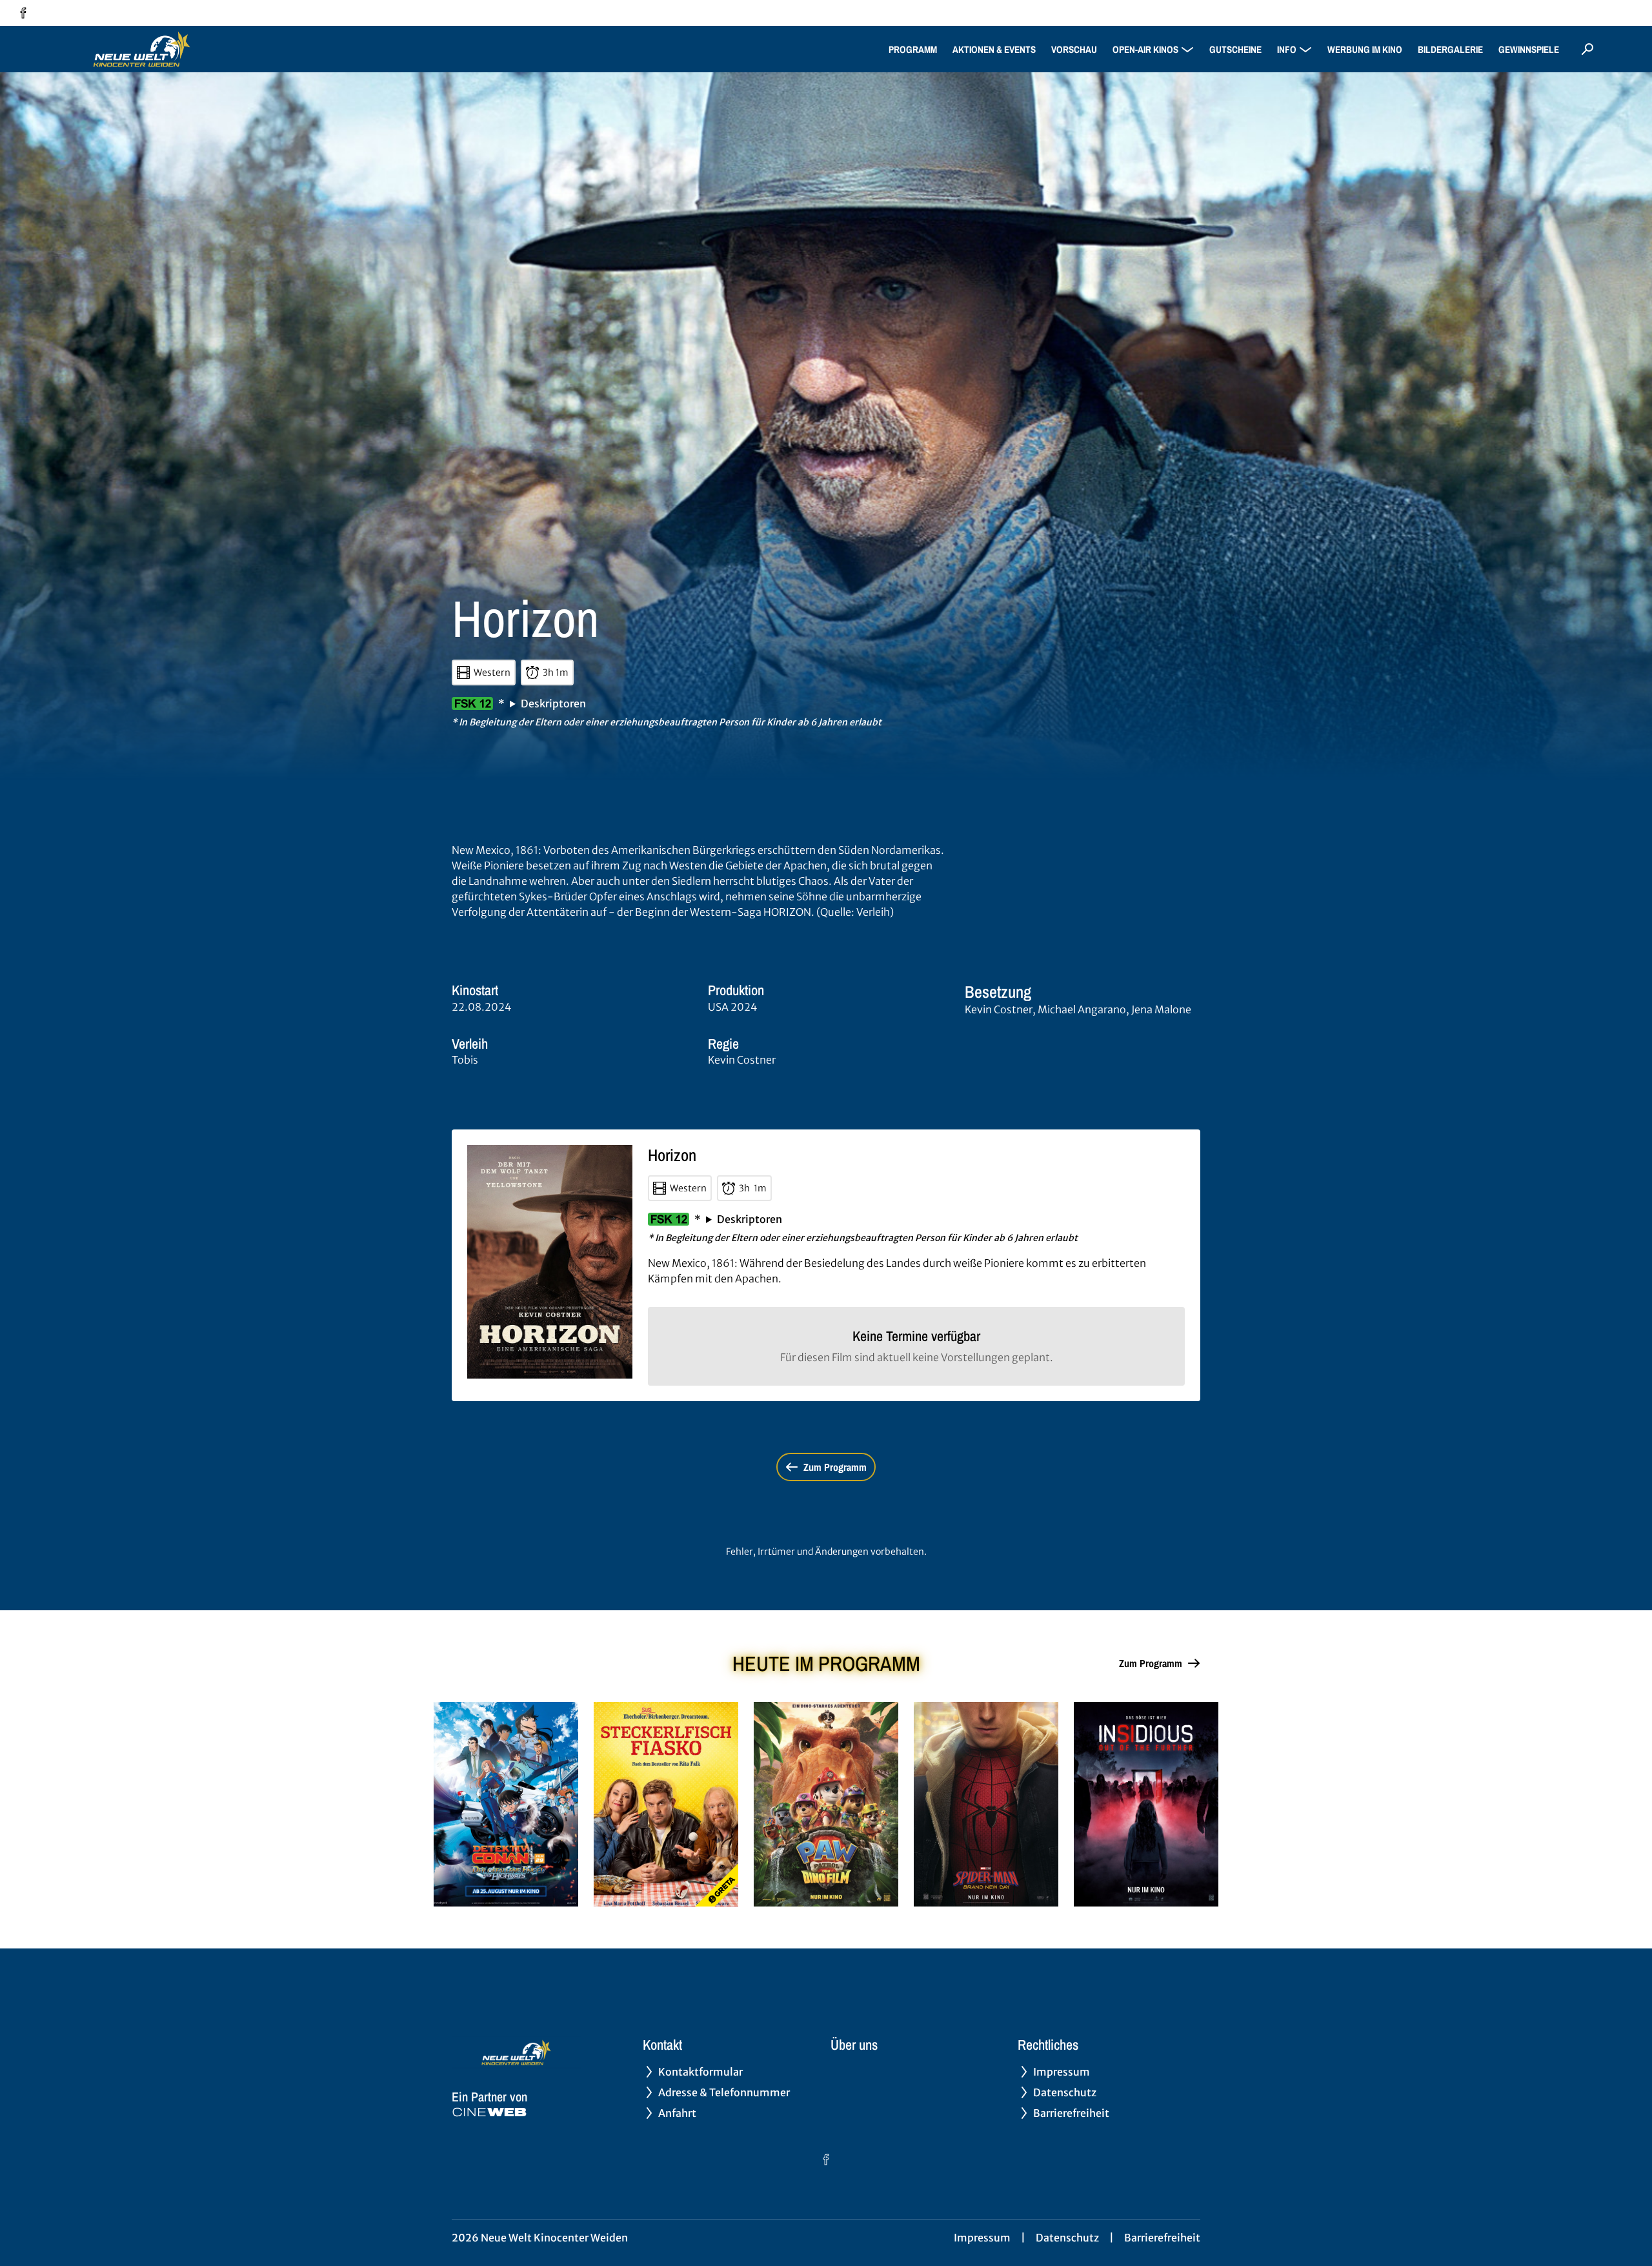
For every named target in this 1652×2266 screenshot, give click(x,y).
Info (1287, 49)
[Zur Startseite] (142, 49)
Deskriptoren (553, 703)
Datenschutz (1067, 2238)
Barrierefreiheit (1162, 2238)
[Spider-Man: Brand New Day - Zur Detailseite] (986, 1804)
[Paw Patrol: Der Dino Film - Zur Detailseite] (826, 1804)
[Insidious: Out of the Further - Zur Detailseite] (1146, 1804)
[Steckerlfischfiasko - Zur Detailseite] (666, 1804)
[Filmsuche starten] (1587, 49)
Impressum (982, 2238)
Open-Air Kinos (1145, 49)
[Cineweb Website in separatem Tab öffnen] (489, 2112)
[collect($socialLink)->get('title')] (23, 13)
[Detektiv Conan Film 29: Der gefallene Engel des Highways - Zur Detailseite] (506, 1804)
